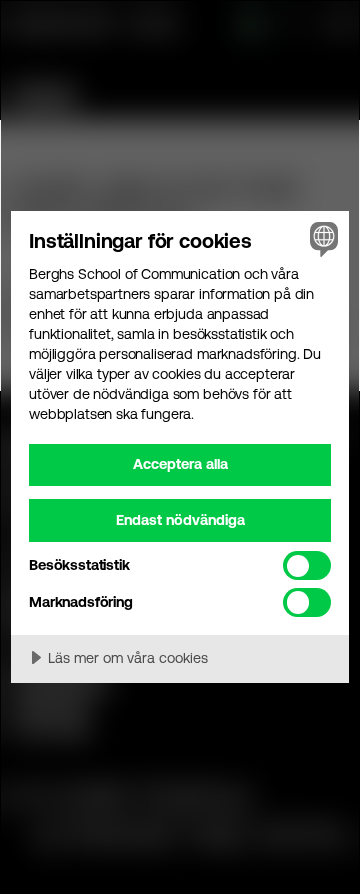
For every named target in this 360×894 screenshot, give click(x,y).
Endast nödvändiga (180, 520)
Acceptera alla (180, 464)
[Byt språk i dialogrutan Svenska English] (321, 239)
